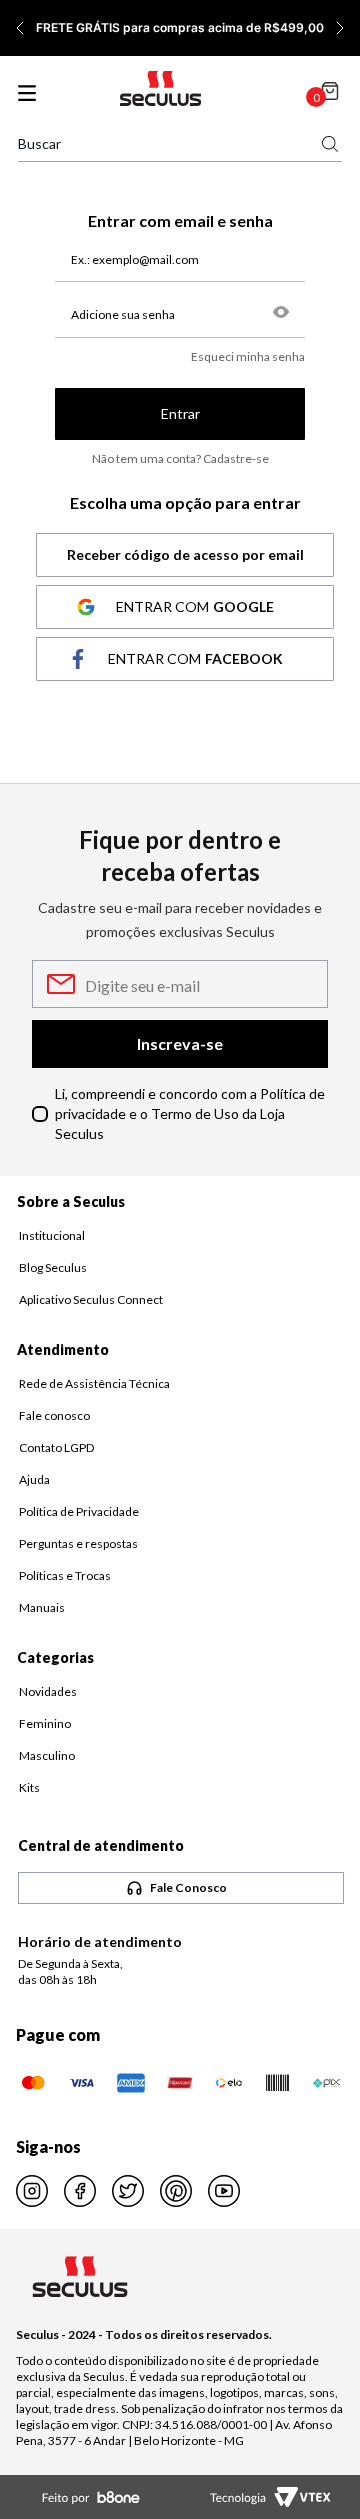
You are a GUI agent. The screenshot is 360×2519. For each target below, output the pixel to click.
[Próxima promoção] (340, 28)
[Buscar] (330, 144)
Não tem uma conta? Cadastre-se (180, 459)
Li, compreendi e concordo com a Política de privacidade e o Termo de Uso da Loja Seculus (190, 1113)
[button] (281, 313)
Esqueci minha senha (248, 357)
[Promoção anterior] (20, 28)
